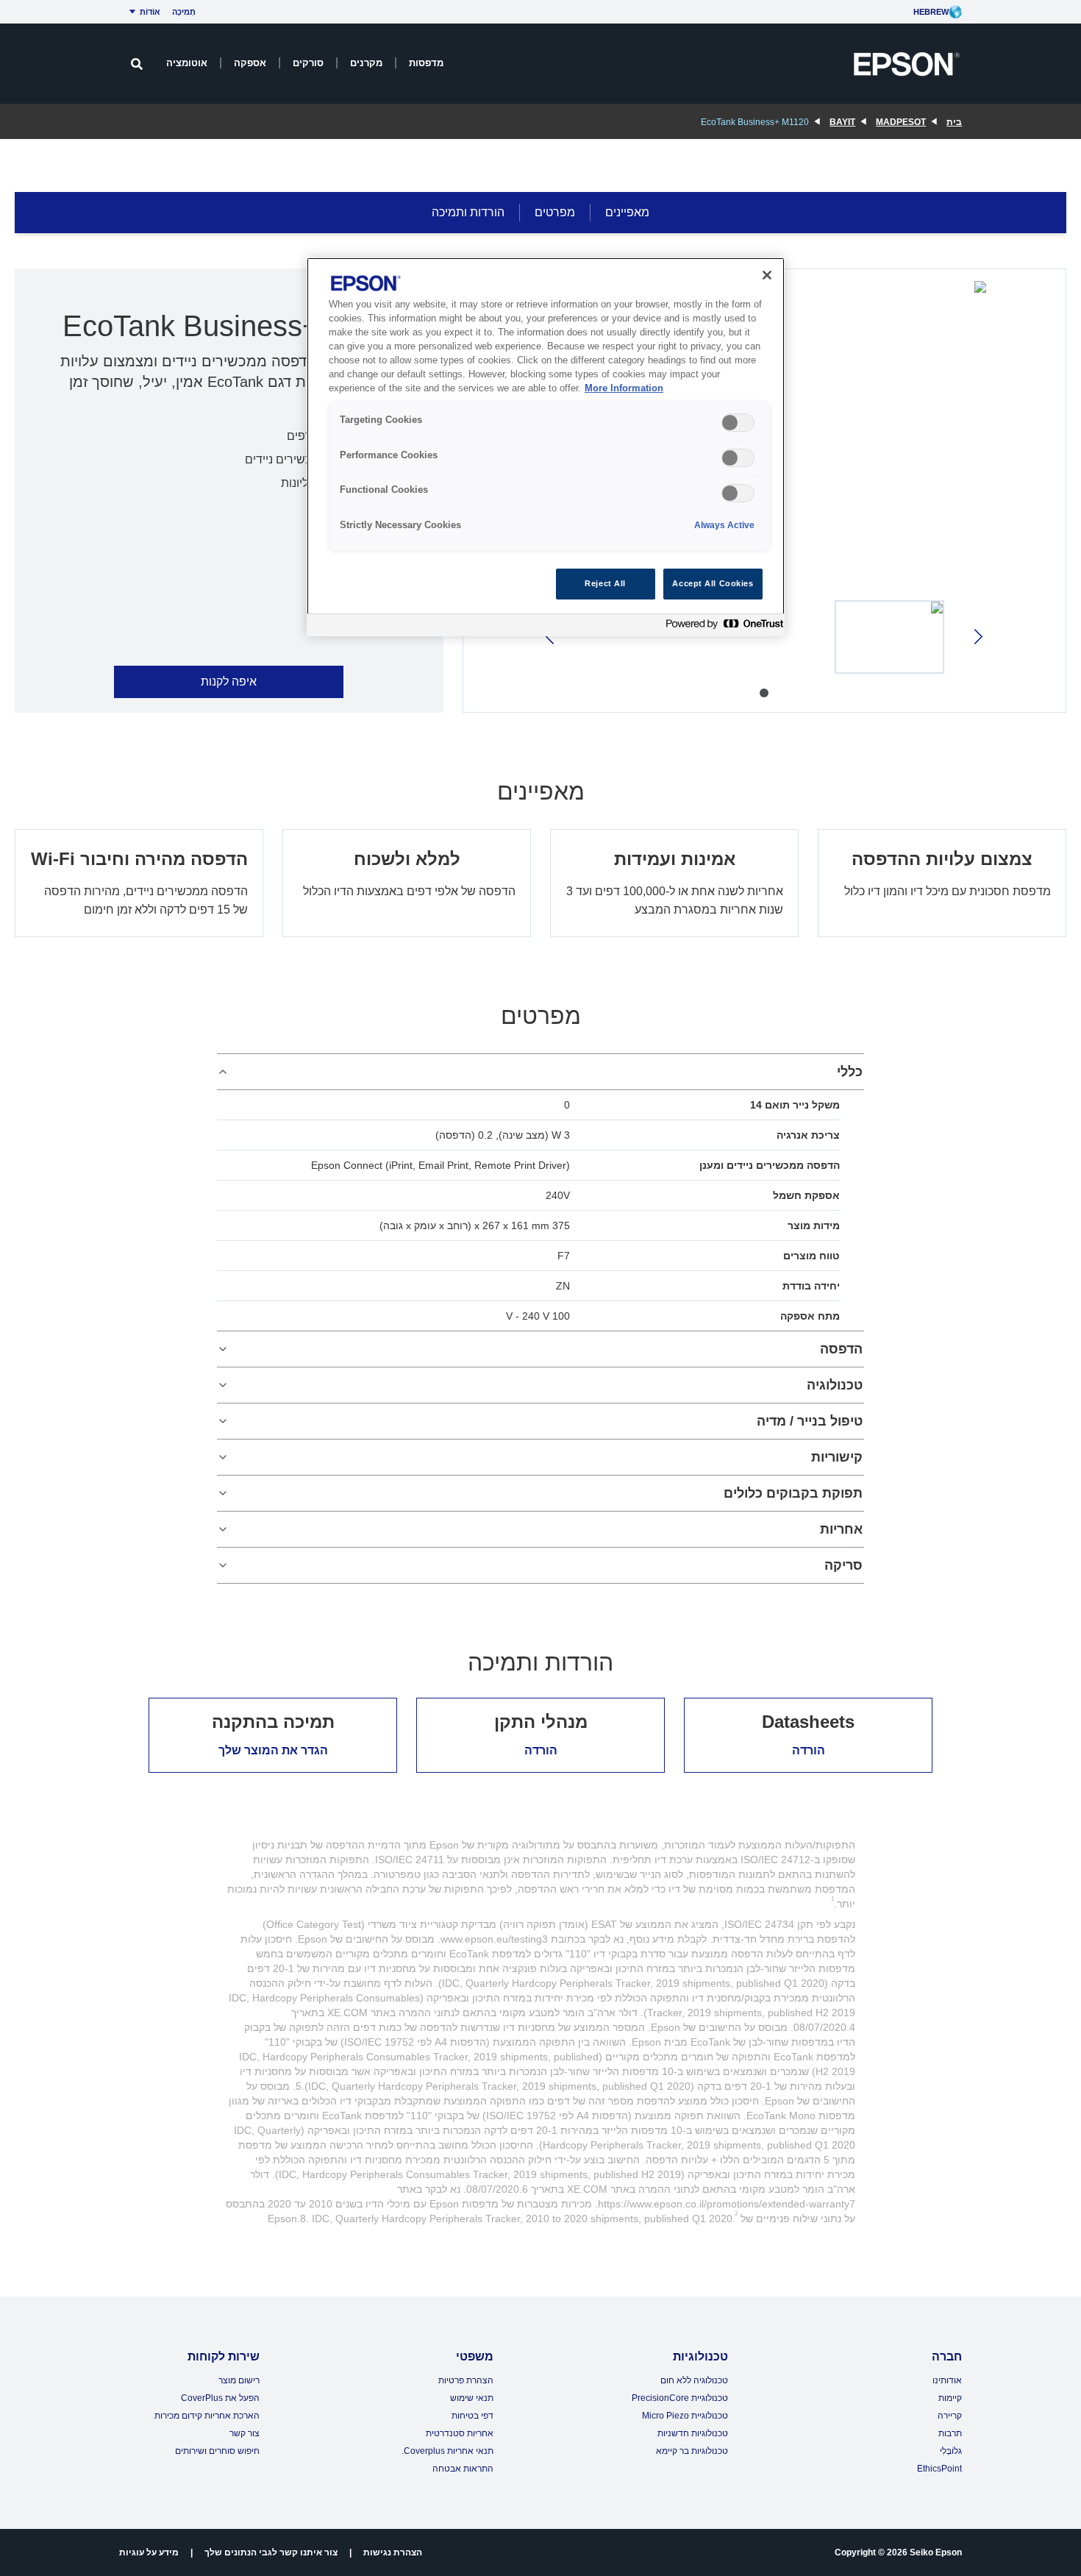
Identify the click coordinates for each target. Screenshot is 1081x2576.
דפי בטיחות (472, 2416)
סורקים (308, 63)
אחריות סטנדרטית (460, 2433)
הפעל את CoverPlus (220, 2398)
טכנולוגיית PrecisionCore (680, 2398)
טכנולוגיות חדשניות (693, 2433)
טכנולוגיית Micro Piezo (685, 2416)
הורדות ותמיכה (468, 212)
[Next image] (551, 637)
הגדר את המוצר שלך (273, 1750)
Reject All (605, 583)
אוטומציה (187, 63)
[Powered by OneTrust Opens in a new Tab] (721, 627)
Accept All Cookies (713, 583)
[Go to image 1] (764, 693)
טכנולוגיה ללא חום (694, 2380)
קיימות (950, 2398)
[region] (546, 447)
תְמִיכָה (184, 12)
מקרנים (366, 63)
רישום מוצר (239, 2380)
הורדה (809, 1750)
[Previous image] (977, 637)
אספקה (250, 63)
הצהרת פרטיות (466, 2380)
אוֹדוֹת (150, 12)
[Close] (767, 275)
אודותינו (947, 2380)
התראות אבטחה (463, 2469)
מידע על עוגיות (149, 2552)
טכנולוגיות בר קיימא (692, 2451)
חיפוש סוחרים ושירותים (217, 2451)
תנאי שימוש (472, 2398)
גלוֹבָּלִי (951, 2451)
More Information (624, 388)
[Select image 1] (890, 637)
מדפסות (426, 63)
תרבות (950, 2433)
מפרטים (555, 212)
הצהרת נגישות (393, 2552)
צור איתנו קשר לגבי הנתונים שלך (271, 2552)
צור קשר (245, 2433)
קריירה (950, 2416)
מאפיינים (627, 212)
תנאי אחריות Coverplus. (447, 2451)
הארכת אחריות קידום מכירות (207, 2416)
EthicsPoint (939, 2469)
